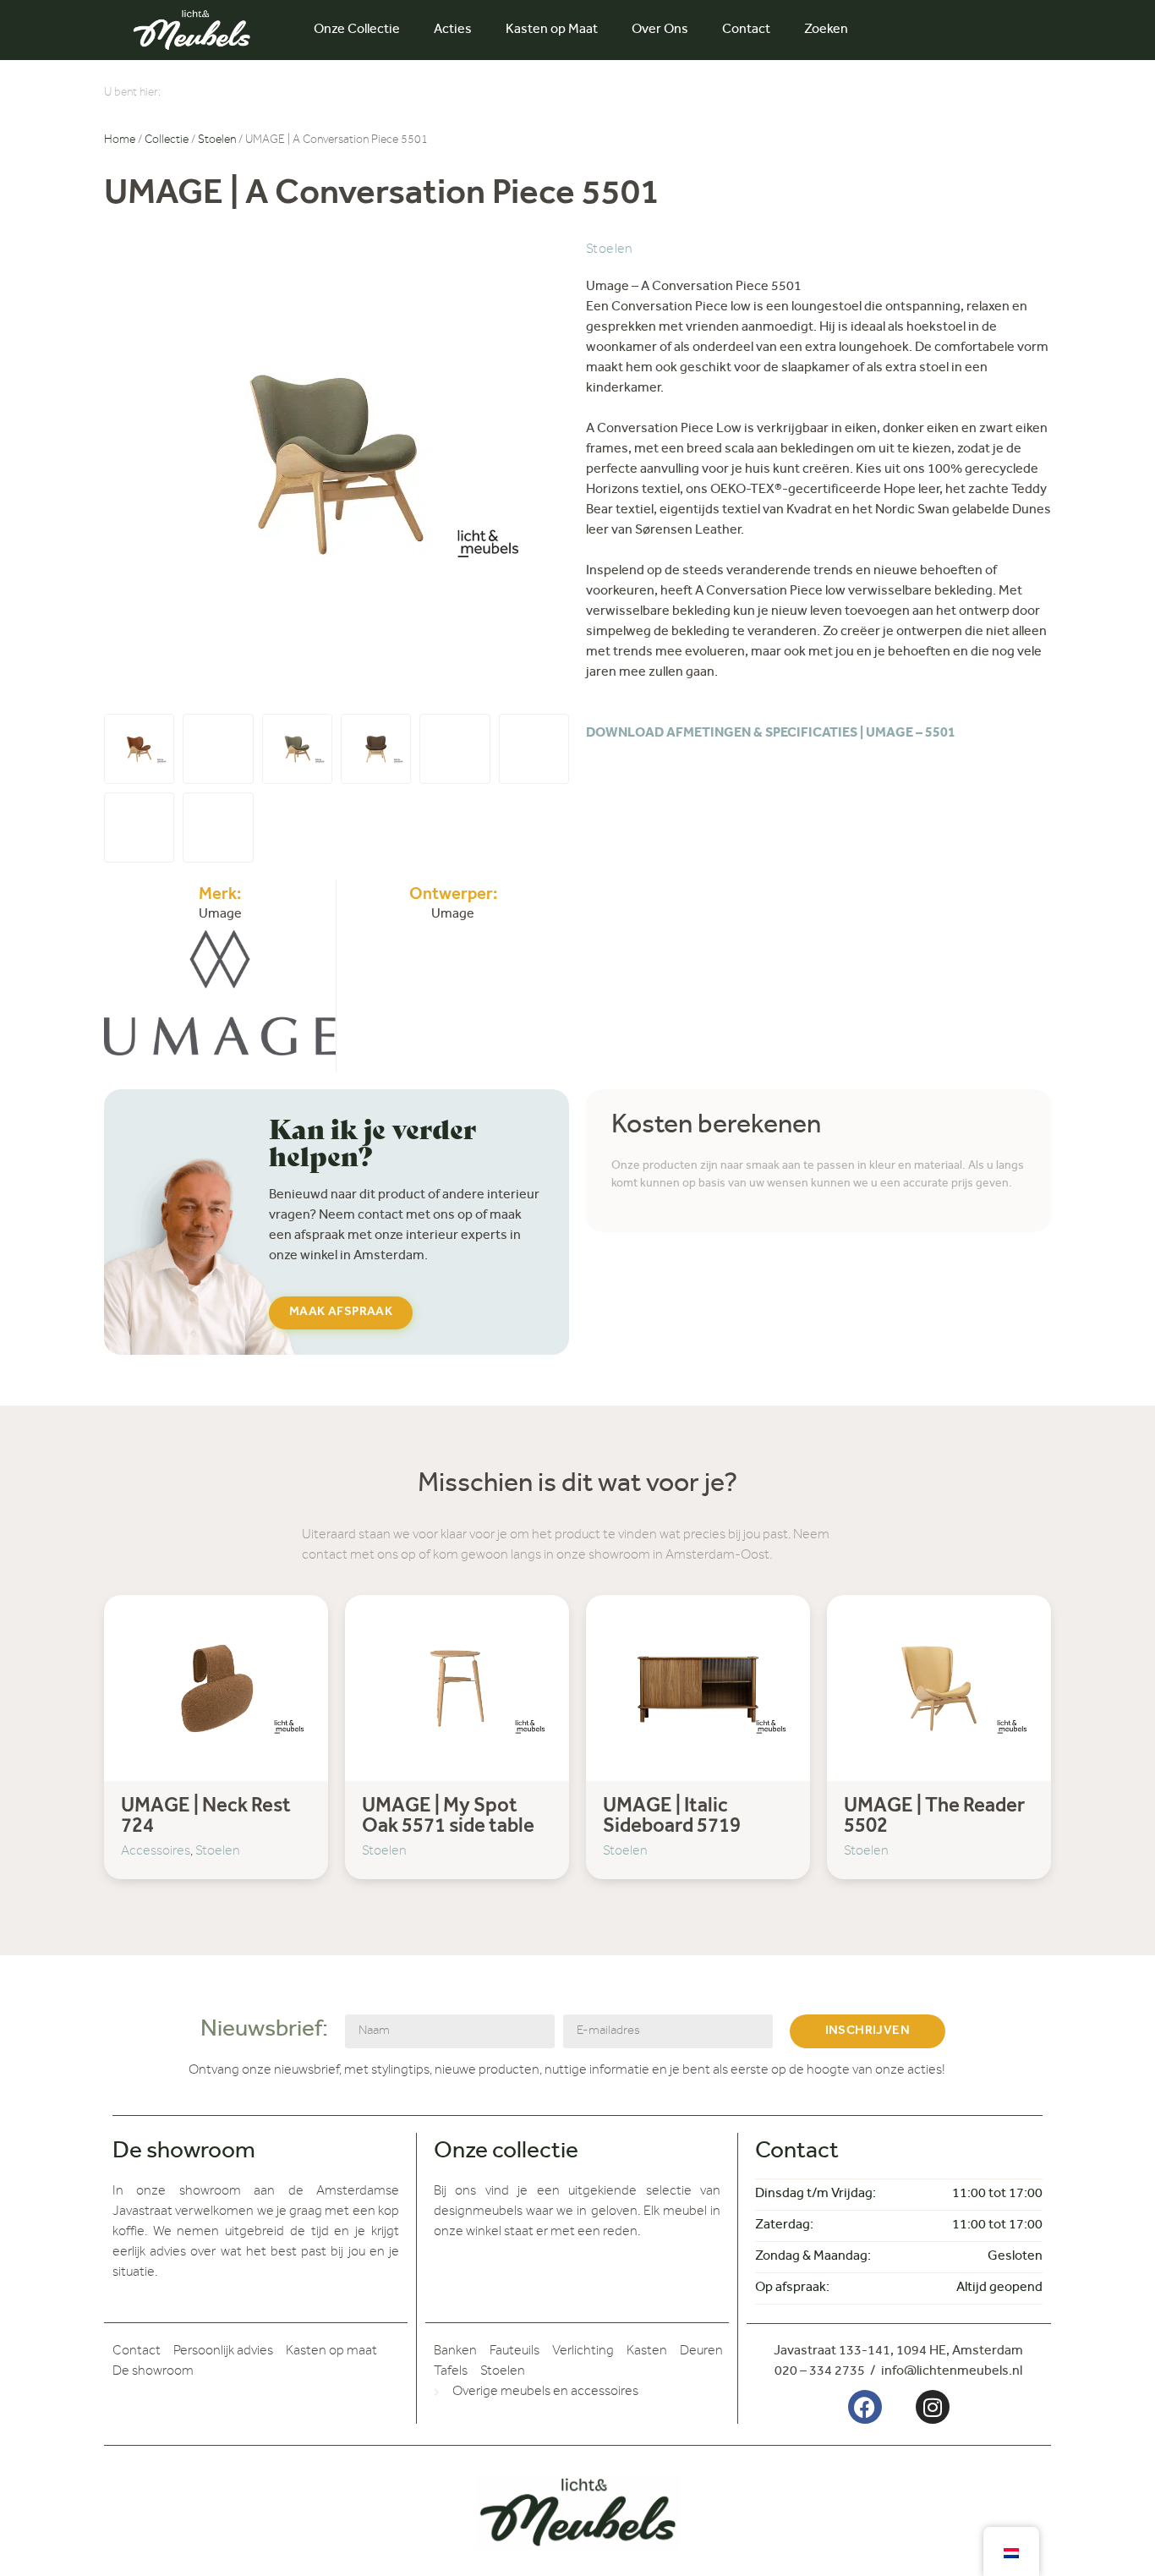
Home (120, 141)
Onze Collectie (357, 30)
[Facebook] (865, 2407)
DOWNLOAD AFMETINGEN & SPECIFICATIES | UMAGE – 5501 (771, 734)
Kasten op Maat (552, 30)
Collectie (167, 141)
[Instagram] (933, 2407)
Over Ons (660, 30)
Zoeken (826, 30)
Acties (453, 30)
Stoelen (217, 141)
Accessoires (156, 1852)
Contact (746, 30)
